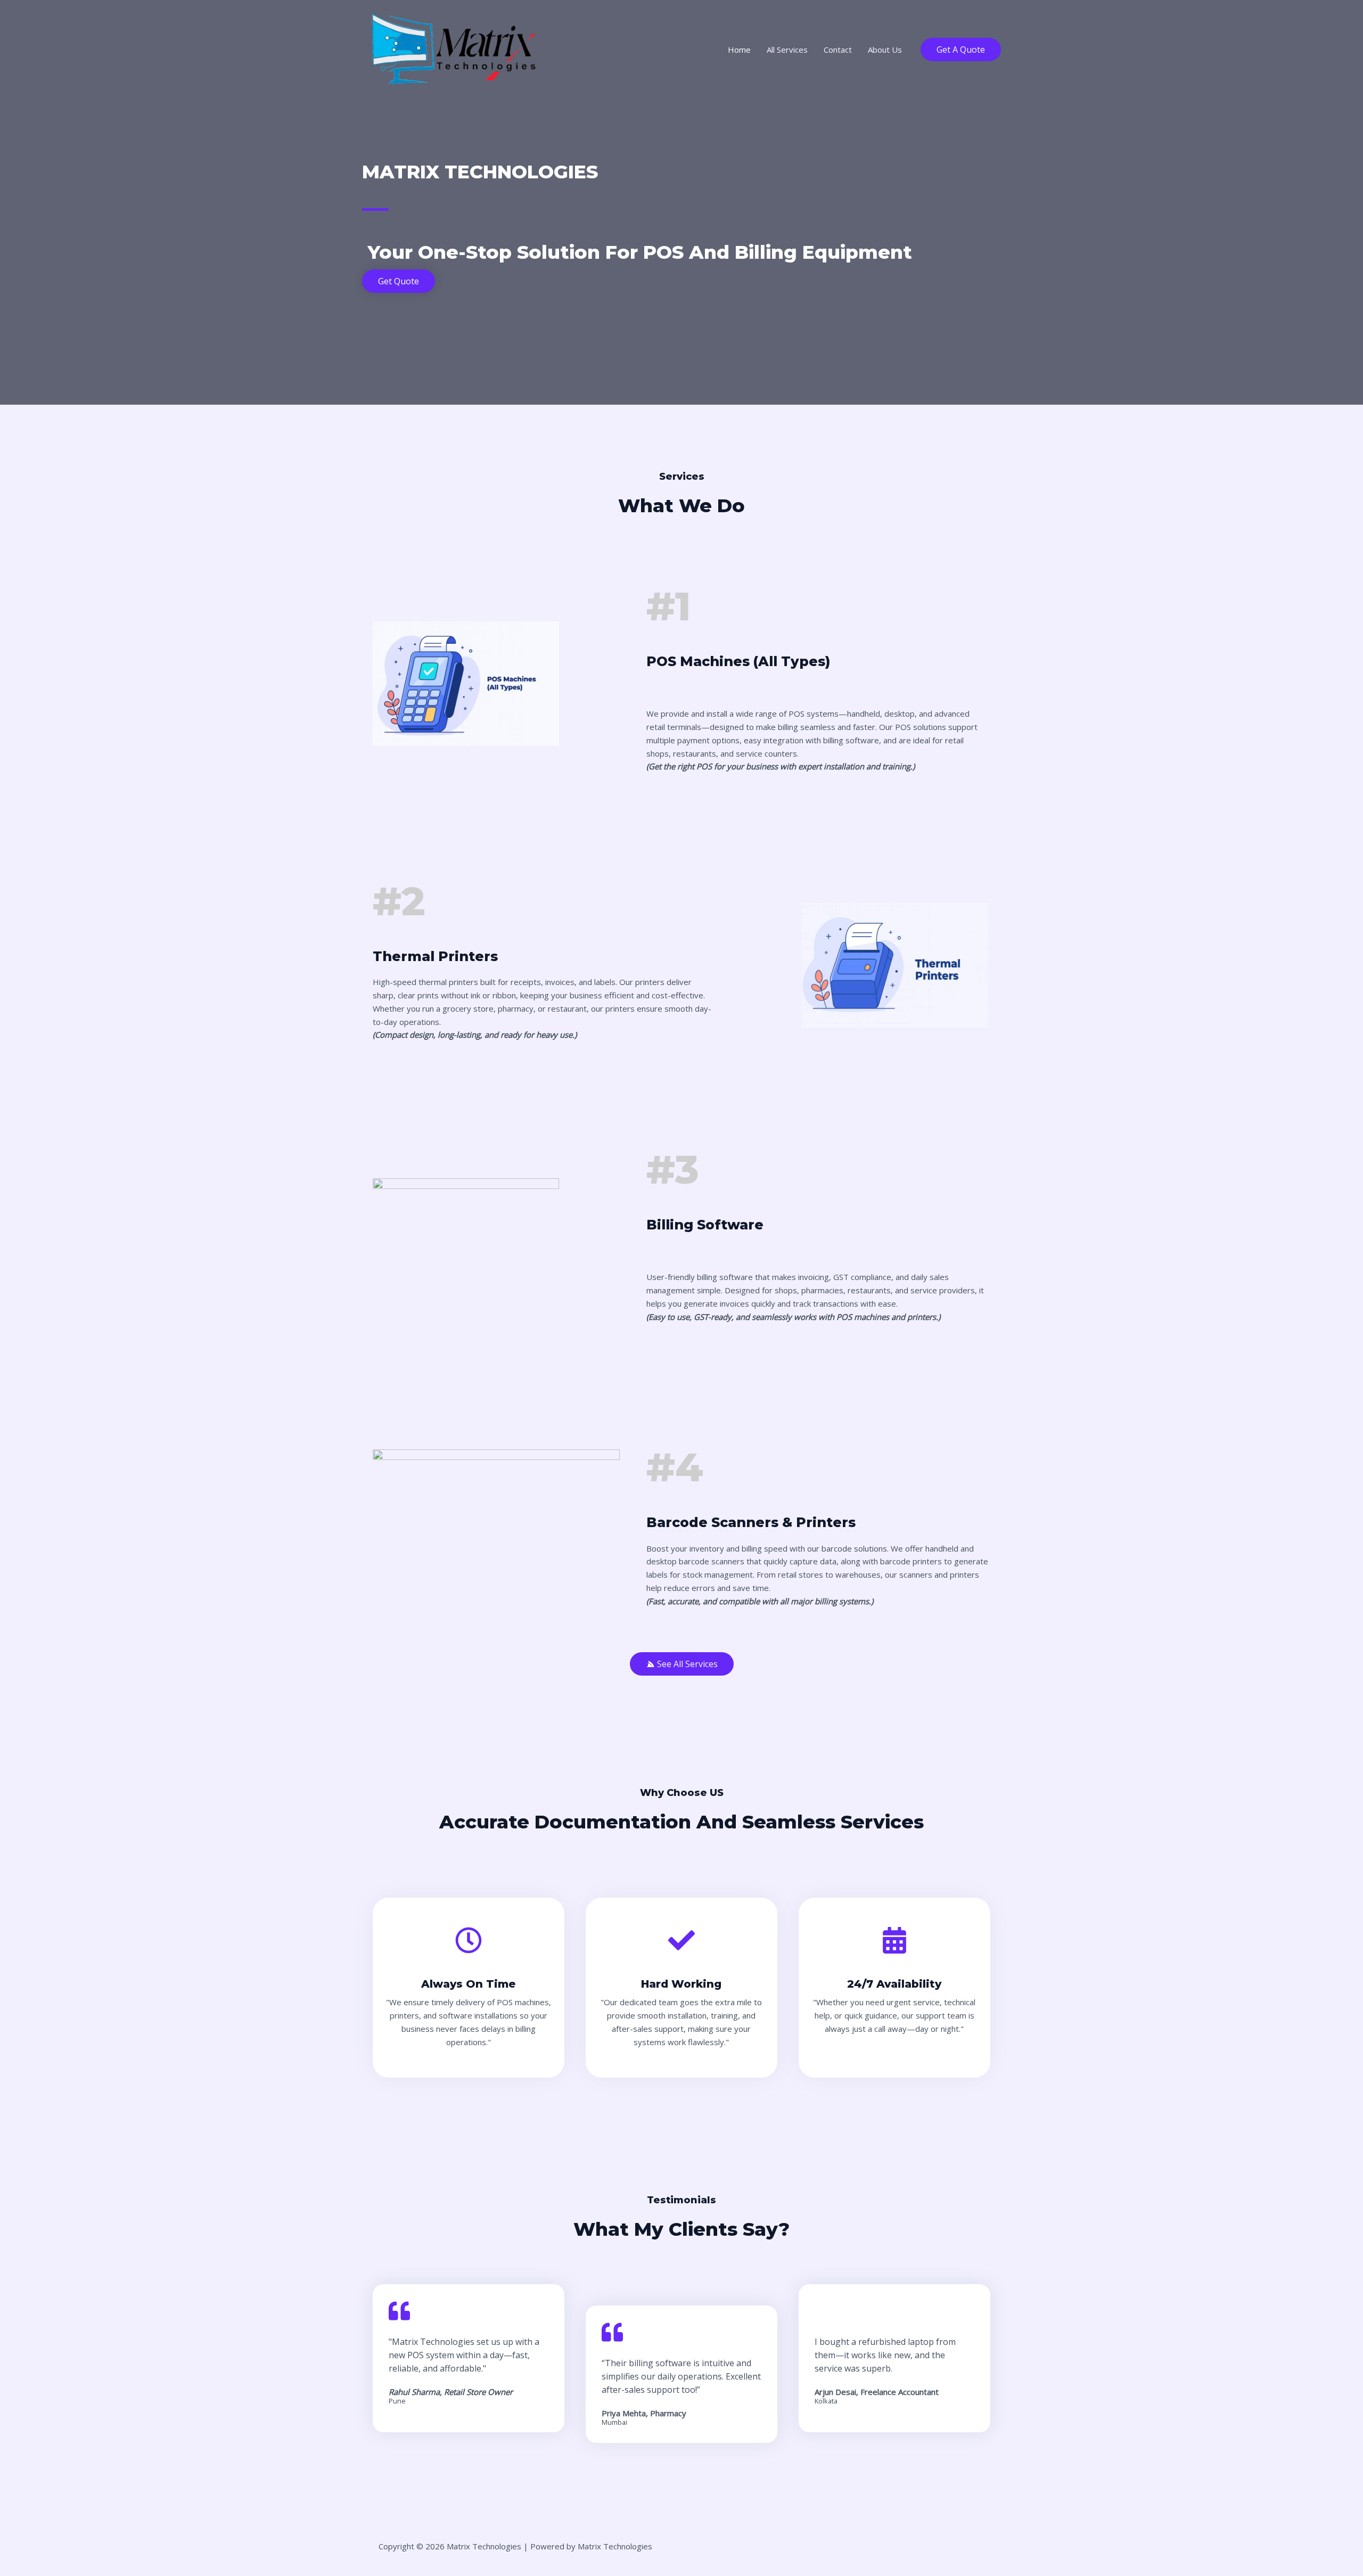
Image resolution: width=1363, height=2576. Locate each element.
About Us (885, 50)
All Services (787, 50)
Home (739, 50)
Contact (838, 50)
